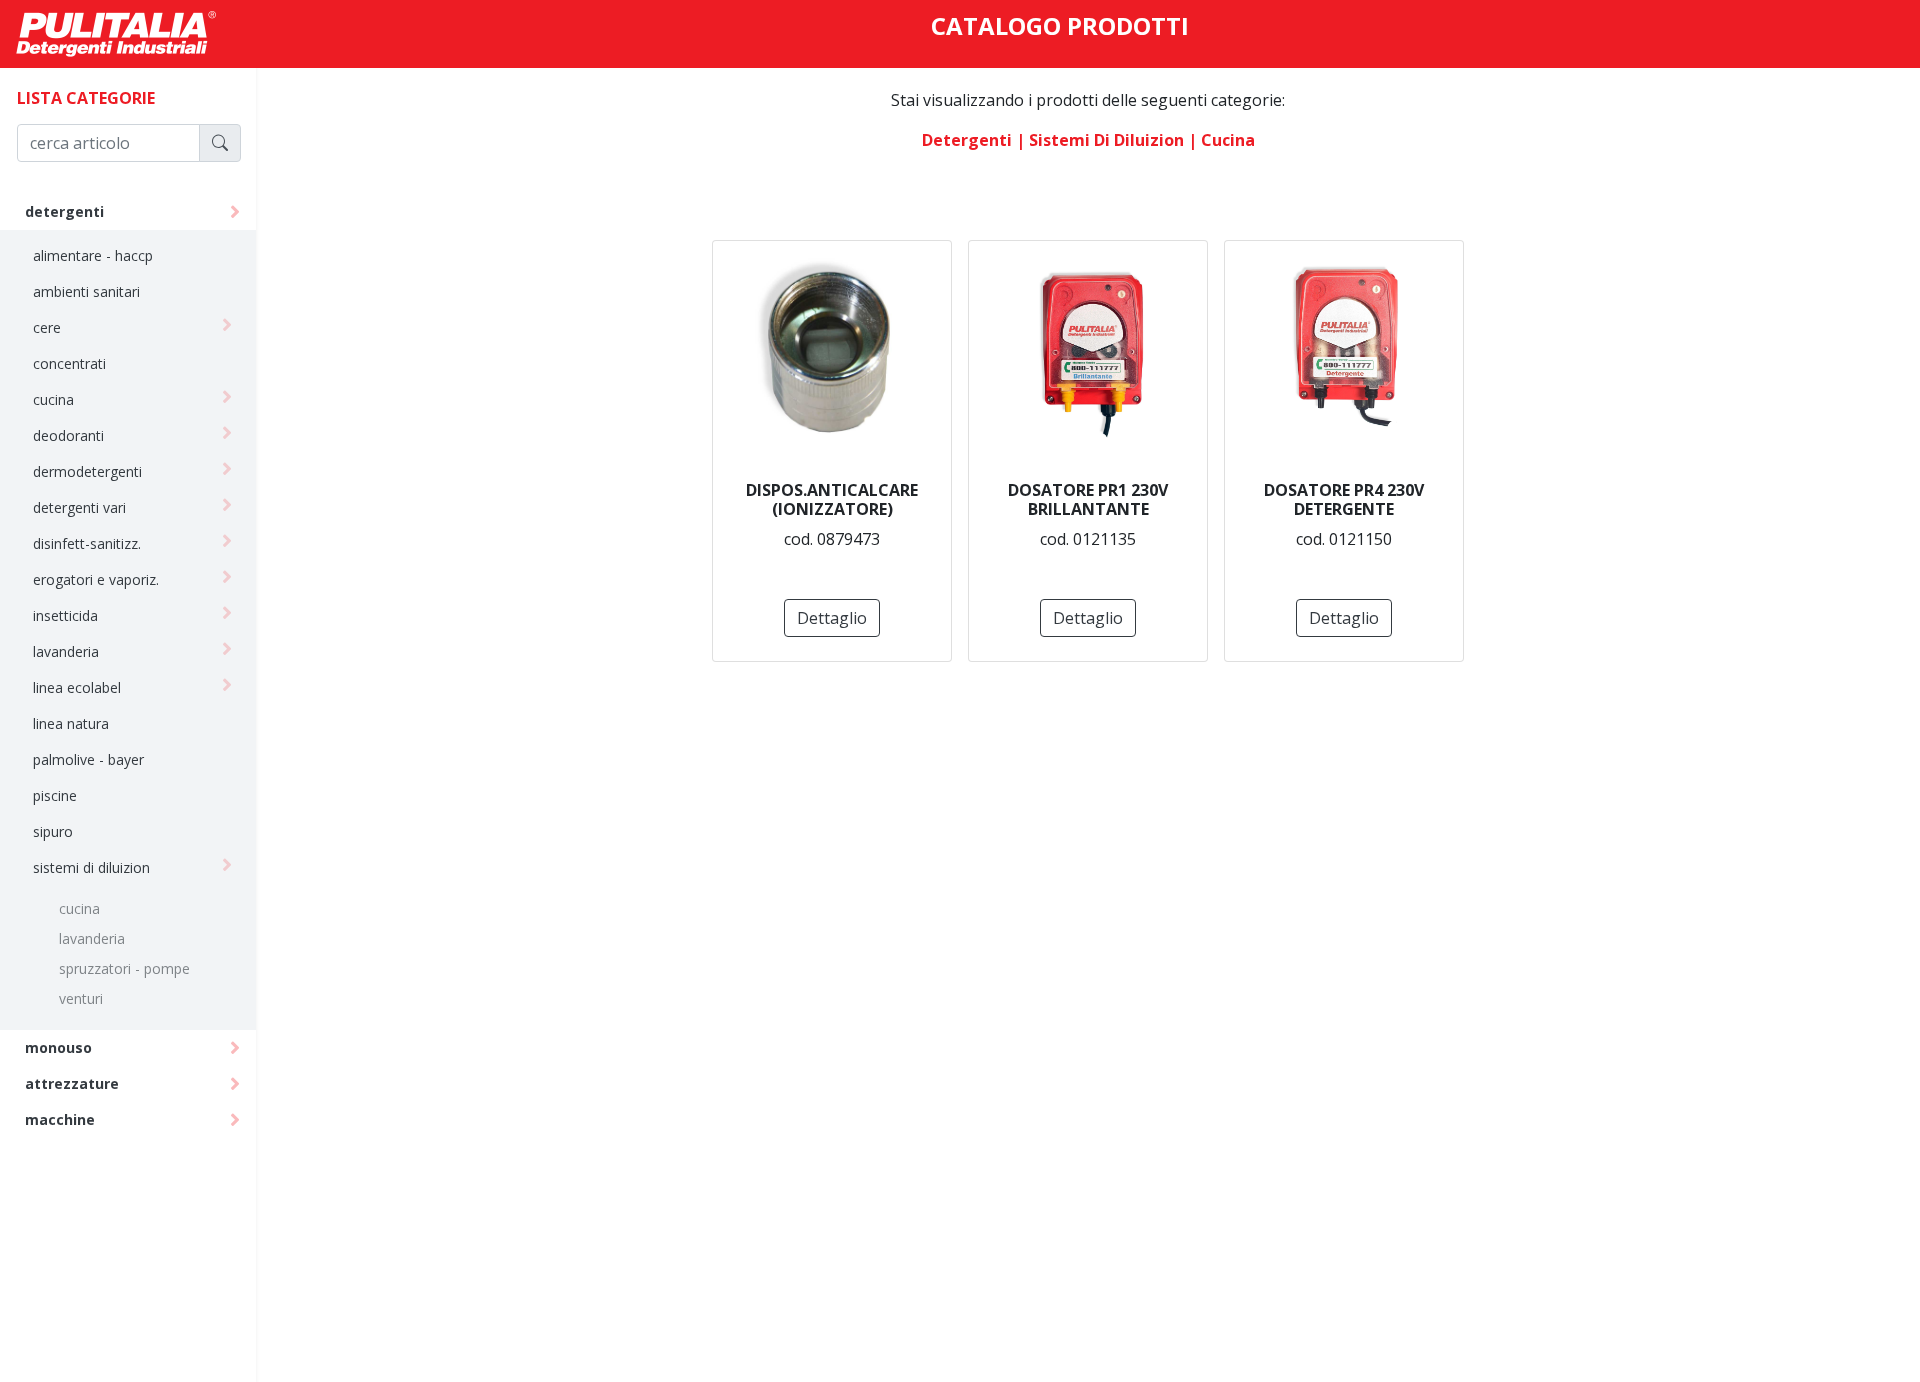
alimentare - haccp (93, 255)
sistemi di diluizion (91, 867)
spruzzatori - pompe (124, 968)
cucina (53, 399)
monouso (58, 1047)
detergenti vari (79, 507)
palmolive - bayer (88, 759)
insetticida (65, 615)
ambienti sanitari (86, 291)
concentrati (69, 363)
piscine (55, 795)
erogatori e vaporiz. (96, 579)
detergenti (64, 211)
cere (47, 327)
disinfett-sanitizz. (87, 543)
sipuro (53, 831)
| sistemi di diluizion (1100, 140)
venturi (81, 998)
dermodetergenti (87, 471)
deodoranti (68, 435)
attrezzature (72, 1083)
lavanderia (66, 651)
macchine (60, 1119)
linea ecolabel (77, 687)
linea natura (71, 723)
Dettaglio (832, 618)
